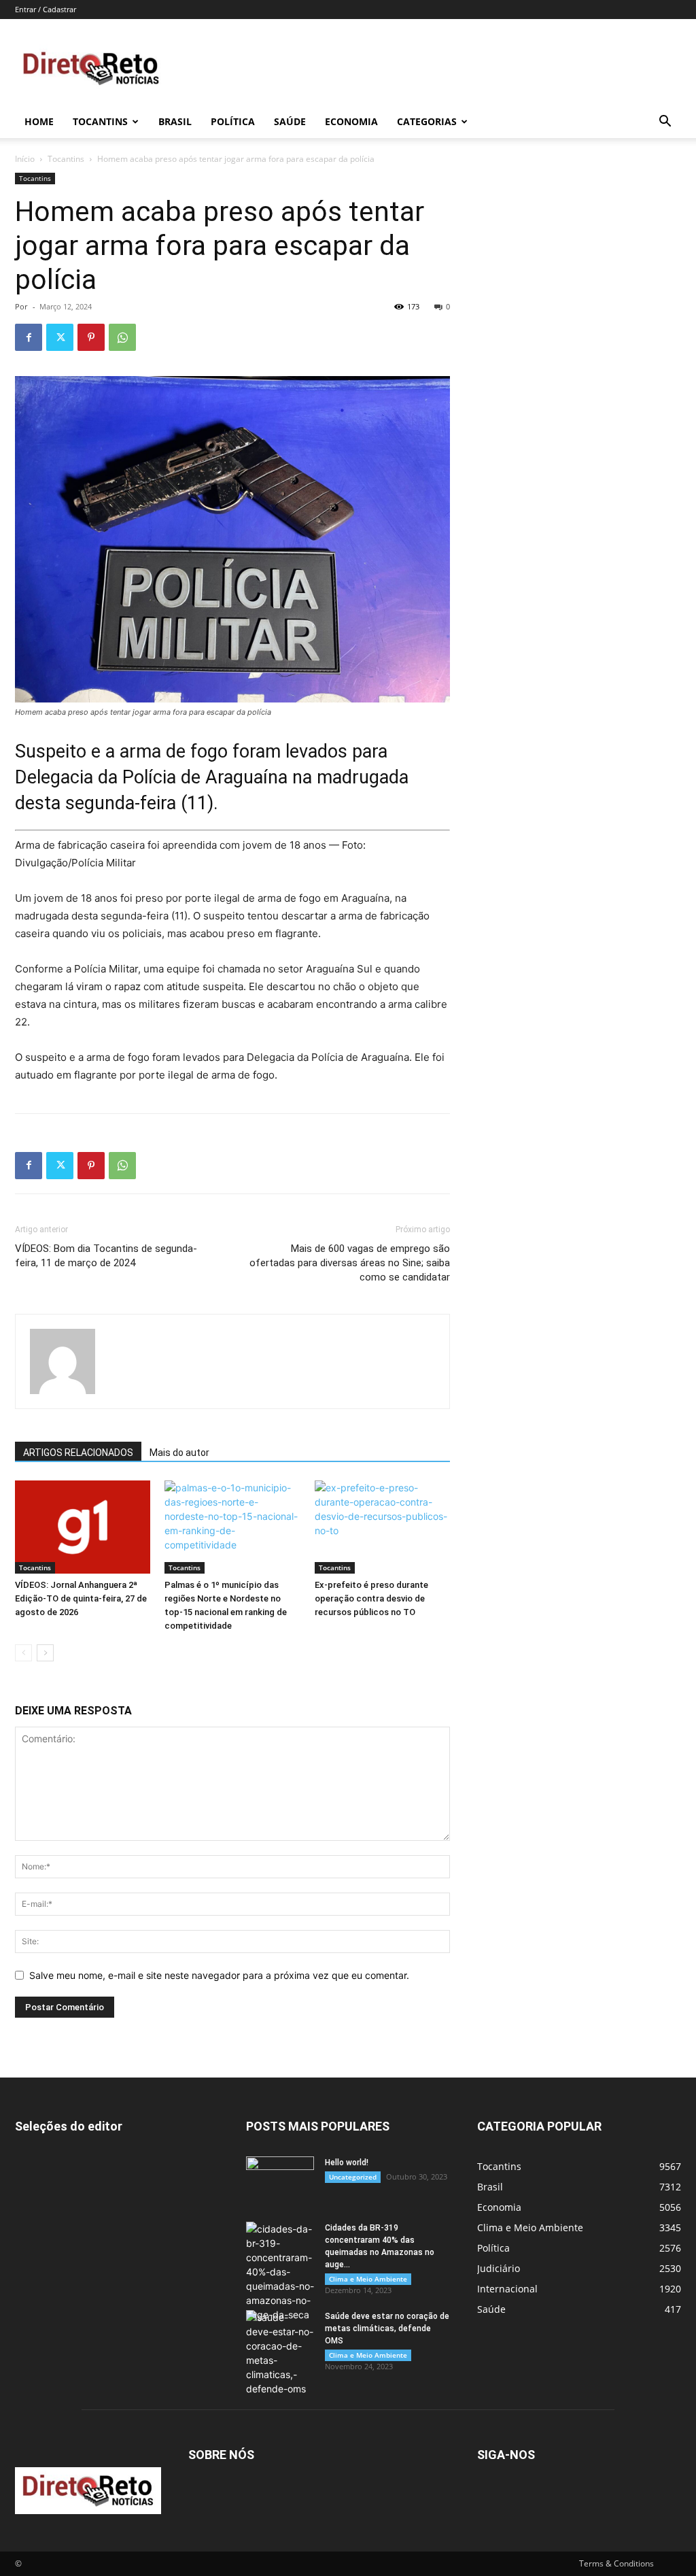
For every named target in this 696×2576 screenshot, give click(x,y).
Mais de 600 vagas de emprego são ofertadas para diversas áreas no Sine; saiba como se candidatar (350, 1263)
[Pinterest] (91, 337)
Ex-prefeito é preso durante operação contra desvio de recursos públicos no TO (371, 1598)
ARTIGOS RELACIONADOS (78, 1453)
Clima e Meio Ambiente (368, 2279)
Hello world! (347, 2163)
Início (25, 159)
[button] (665, 123)
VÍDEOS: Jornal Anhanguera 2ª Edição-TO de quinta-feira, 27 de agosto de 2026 (81, 1598)
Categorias (427, 121)
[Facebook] (29, 337)
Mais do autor (179, 1453)
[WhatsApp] (122, 337)
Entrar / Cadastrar (46, 9)
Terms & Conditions (616, 2563)
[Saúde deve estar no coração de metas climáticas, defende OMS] (280, 2353)
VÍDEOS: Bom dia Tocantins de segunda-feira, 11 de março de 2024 (106, 1256)
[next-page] (45, 1653)
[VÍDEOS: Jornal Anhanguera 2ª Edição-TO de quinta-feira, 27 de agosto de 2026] (83, 1527)
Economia (351, 121)
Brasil (175, 121)
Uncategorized (353, 2177)
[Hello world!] (280, 2180)
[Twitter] (60, 337)
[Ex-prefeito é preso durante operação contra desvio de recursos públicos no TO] (382, 1527)
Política (233, 121)
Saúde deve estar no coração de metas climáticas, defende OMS (387, 2328)
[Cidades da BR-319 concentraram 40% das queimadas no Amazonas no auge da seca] (280, 2272)
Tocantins (100, 121)
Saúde (290, 121)
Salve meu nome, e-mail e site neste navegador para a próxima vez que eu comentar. (219, 1975)
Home (39, 121)
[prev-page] (23, 1653)
